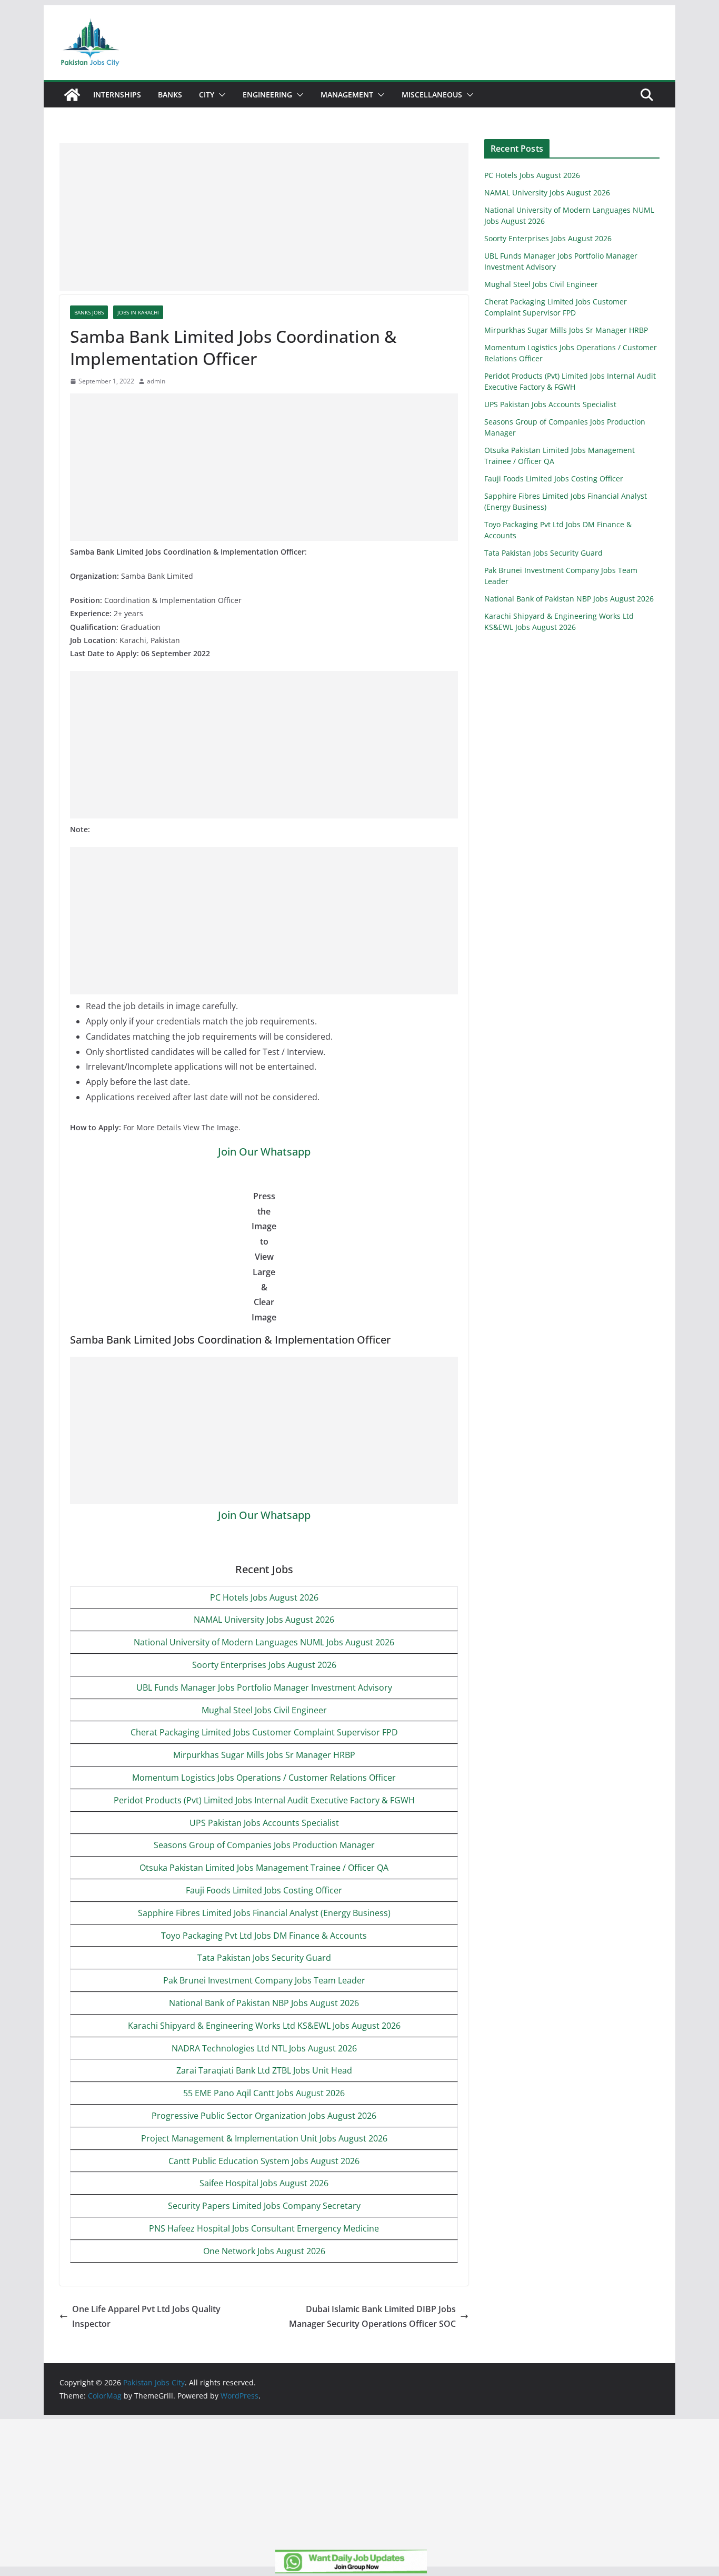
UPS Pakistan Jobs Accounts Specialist (264, 1823)
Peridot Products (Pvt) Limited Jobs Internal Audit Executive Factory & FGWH (264, 1800)
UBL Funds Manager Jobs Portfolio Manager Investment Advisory (264, 1687)
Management (347, 95)
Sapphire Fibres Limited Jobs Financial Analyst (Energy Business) (264, 1913)
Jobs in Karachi (138, 312)
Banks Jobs (89, 312)
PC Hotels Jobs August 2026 (264, 1597)
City (207, 95)
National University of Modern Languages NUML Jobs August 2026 (264, 1642)
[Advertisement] (264, 217)
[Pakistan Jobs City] (72, 95)
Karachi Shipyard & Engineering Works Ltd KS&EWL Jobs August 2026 (264, 2026)
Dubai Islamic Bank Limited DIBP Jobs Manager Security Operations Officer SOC (372, 2317)
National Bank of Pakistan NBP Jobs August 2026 (264, 2003)
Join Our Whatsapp (264, 1152)
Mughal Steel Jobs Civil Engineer (264, 1710)
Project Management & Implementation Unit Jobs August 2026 (264, 2138)
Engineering (267, 95)
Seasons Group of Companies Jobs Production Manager (264, 1845)
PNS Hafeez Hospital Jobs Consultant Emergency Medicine (264, 2228)
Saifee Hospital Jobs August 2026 (264, 2183)
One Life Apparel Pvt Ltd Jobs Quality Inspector (146, 2317)
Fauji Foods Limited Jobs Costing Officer (264, 1890)
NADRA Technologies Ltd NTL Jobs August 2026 (264, 2048)
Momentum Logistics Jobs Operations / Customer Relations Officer (264, 1778)
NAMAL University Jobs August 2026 (264, 1620)
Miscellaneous (432, 95)
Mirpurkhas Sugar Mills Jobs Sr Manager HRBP (264, 1755)
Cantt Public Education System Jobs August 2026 (264, 2161)
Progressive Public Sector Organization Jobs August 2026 (264, 2116)
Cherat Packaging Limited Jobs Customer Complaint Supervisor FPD (264, 1732)
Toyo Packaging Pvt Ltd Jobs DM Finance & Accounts (264, 1936)
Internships (117, 95)
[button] (220, 95)
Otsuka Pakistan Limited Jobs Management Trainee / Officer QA (264, 1868)
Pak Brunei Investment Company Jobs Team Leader (264, 1980)
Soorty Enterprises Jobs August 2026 (264, 1665)
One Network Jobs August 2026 (264, 2251)
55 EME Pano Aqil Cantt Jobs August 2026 (264, 2093)
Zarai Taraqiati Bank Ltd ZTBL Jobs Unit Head (264, 2070)
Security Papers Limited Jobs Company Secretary (264, 2206)
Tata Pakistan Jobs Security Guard (264, 1958)
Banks (170, 95)
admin (156, 381)
